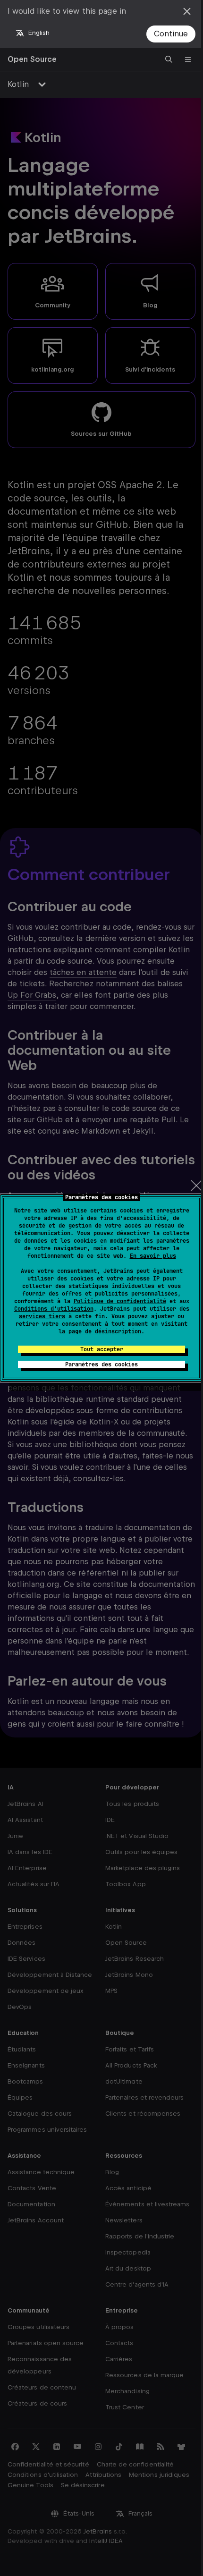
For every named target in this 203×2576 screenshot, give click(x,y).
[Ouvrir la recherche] (169, 59)
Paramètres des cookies (101, 1364)
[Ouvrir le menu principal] (188, 59)
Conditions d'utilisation (54, 1309)
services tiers (42, 1316)
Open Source (32, 59)
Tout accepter (102, 1349)
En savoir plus (153, 1256)
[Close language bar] (187, 11)
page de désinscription (105, 1331)
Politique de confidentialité (120, 1301)
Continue (171, 34)
